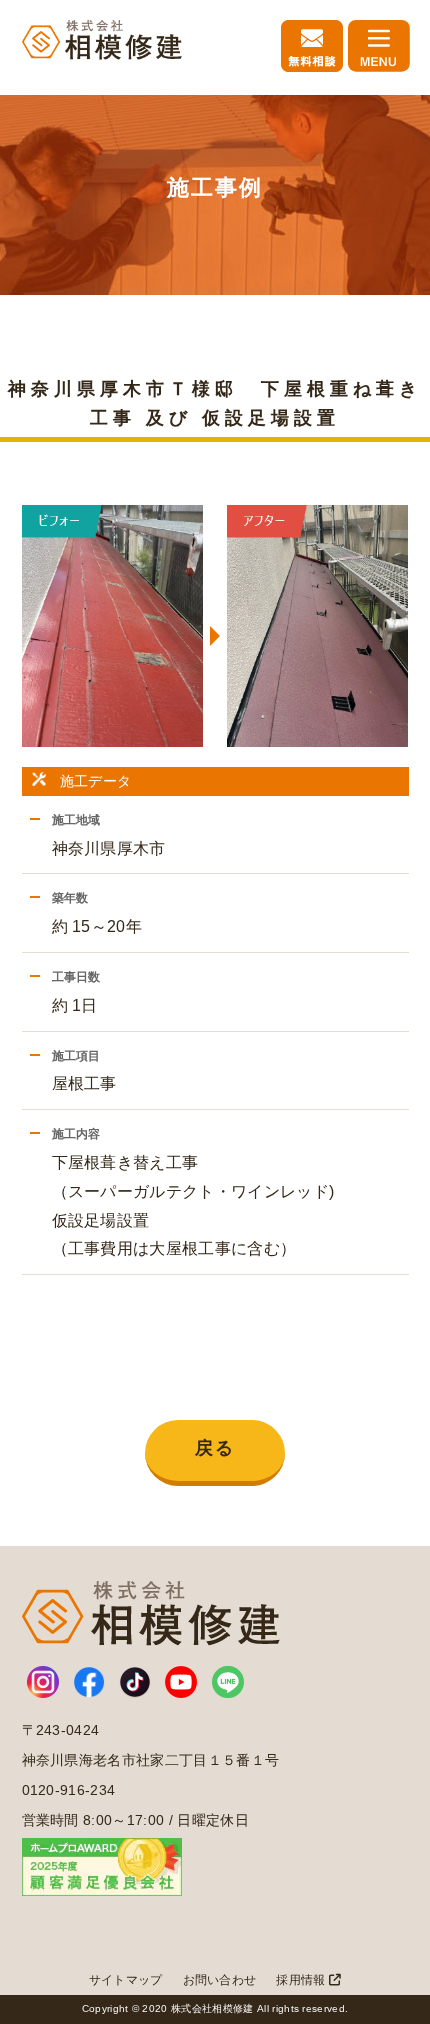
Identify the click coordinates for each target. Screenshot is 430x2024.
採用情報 (302, 1980)
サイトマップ (126, 1980)
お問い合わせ (220, 1980)
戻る (215, 1448)
